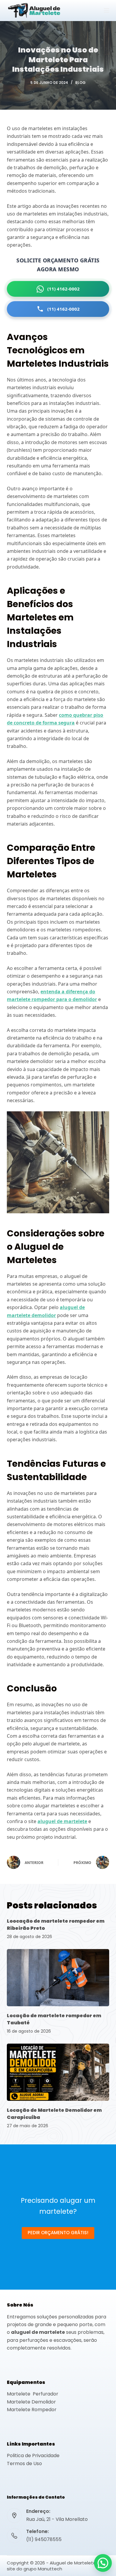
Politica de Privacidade (33, 2456)
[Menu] (106, 10)
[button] (103, 2563)
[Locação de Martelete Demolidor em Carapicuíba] (58, 2072)
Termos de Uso (24, 2464)
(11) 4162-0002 (64, 289)
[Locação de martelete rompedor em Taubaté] (58, 1978)
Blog (80, 83)
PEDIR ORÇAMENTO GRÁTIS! (58, 2233)
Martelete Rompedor (32, 2410)
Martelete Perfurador (33, 2394)
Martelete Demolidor (31, 2402)
